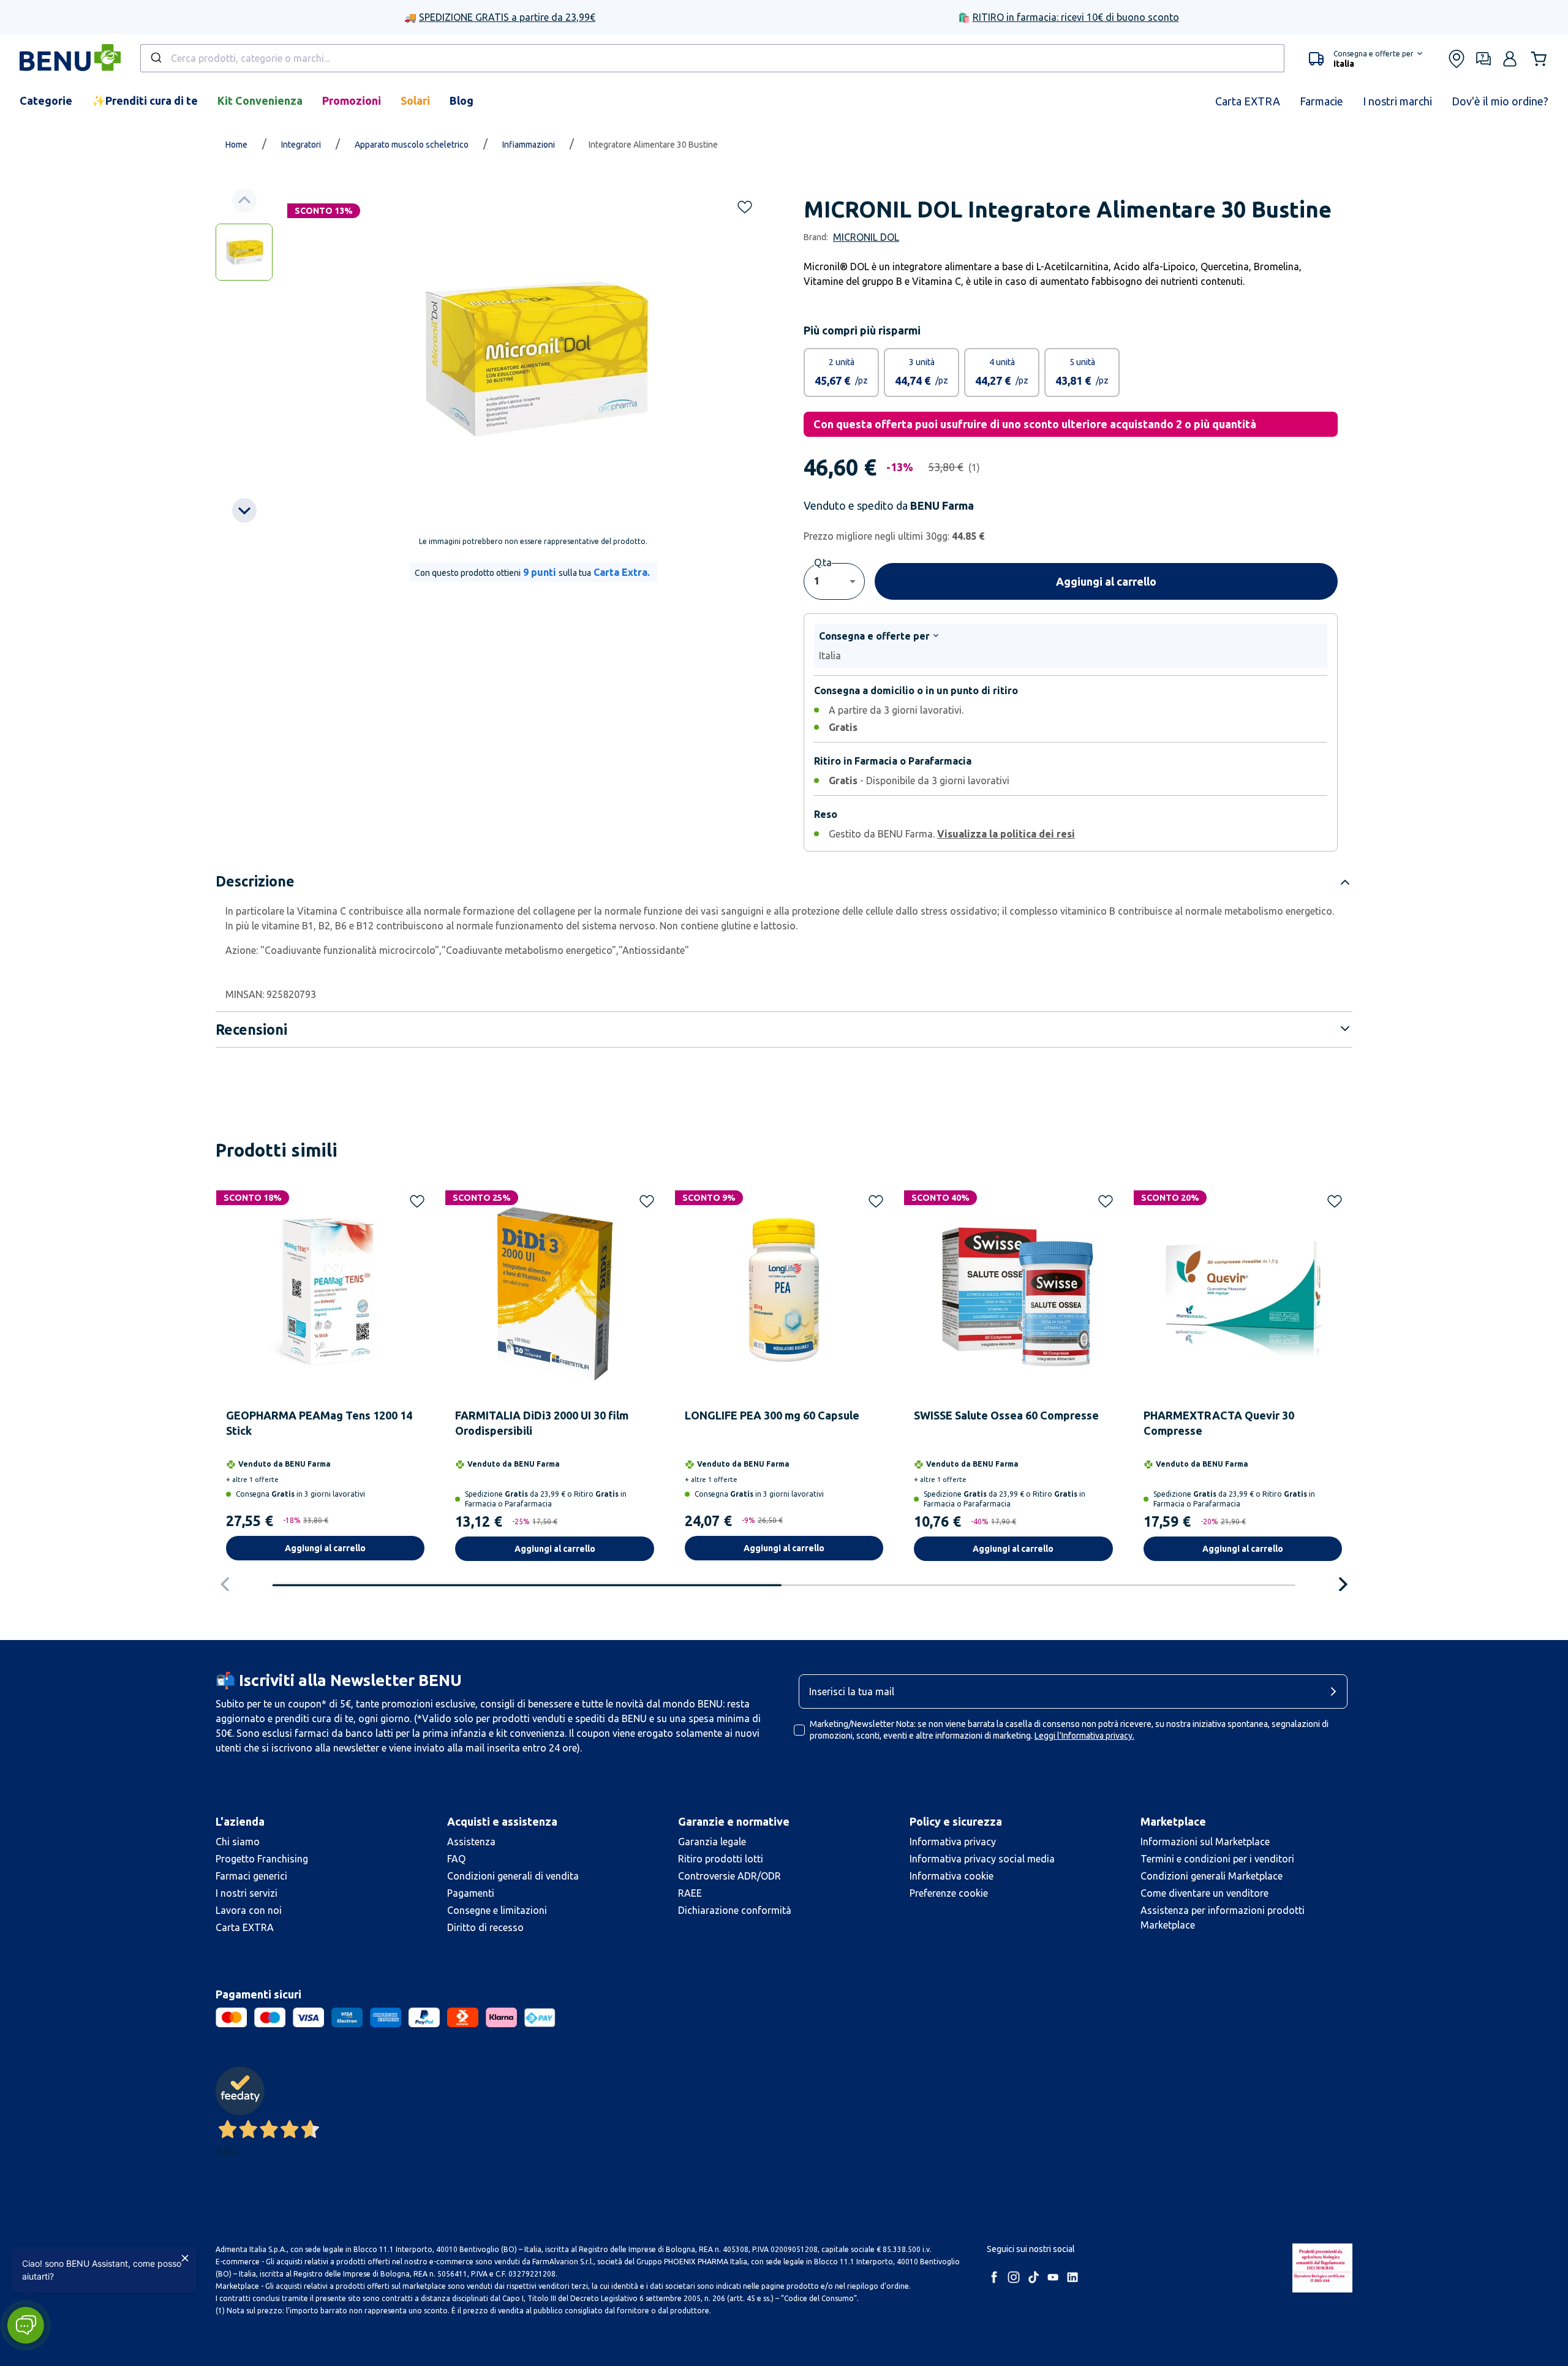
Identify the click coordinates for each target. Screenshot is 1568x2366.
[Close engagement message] (185, 2258)
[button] (25, 2325)
